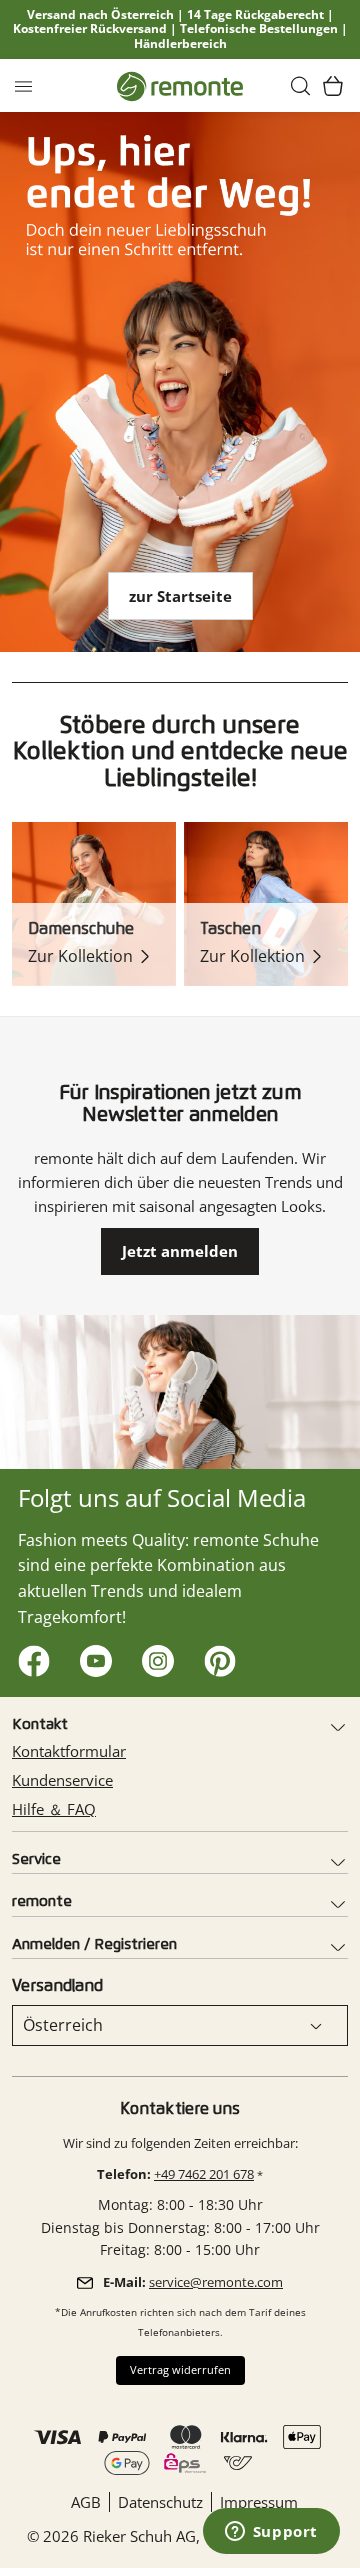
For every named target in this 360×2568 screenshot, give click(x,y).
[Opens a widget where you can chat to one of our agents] (271, 2533)
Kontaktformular (69, 1751)
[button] (301, 86)
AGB (86, 2502)
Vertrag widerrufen (180, 2370)
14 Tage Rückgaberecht (255, 14)
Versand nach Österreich (100, 14)
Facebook (29, 1656)
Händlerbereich (180, 43)
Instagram (153, 1656)
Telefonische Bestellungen (259, 28)
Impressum (259, 2502)
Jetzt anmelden (180, 1251)
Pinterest (215, 1656)
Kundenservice (62, 1780)
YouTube (91, 1656)
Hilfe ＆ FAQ (54, 1809)
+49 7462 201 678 (204, 2174)
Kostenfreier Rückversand (90, 28)
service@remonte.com (216, 2282)
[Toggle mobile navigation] (23, 86)
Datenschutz (160, 2502)
